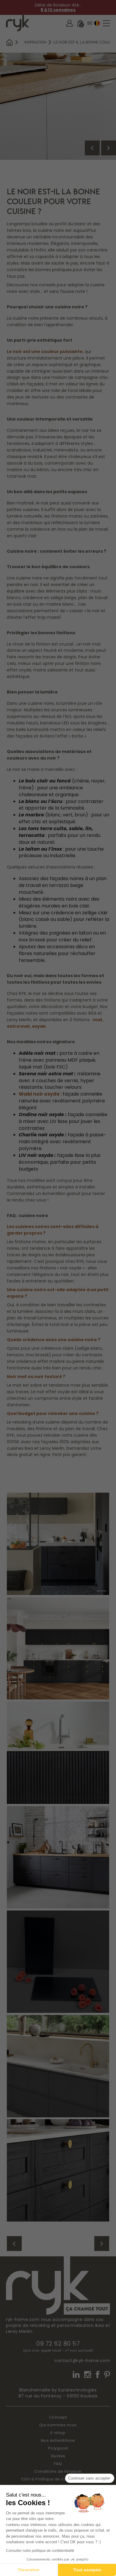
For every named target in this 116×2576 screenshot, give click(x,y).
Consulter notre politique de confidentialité (40, 2551)
